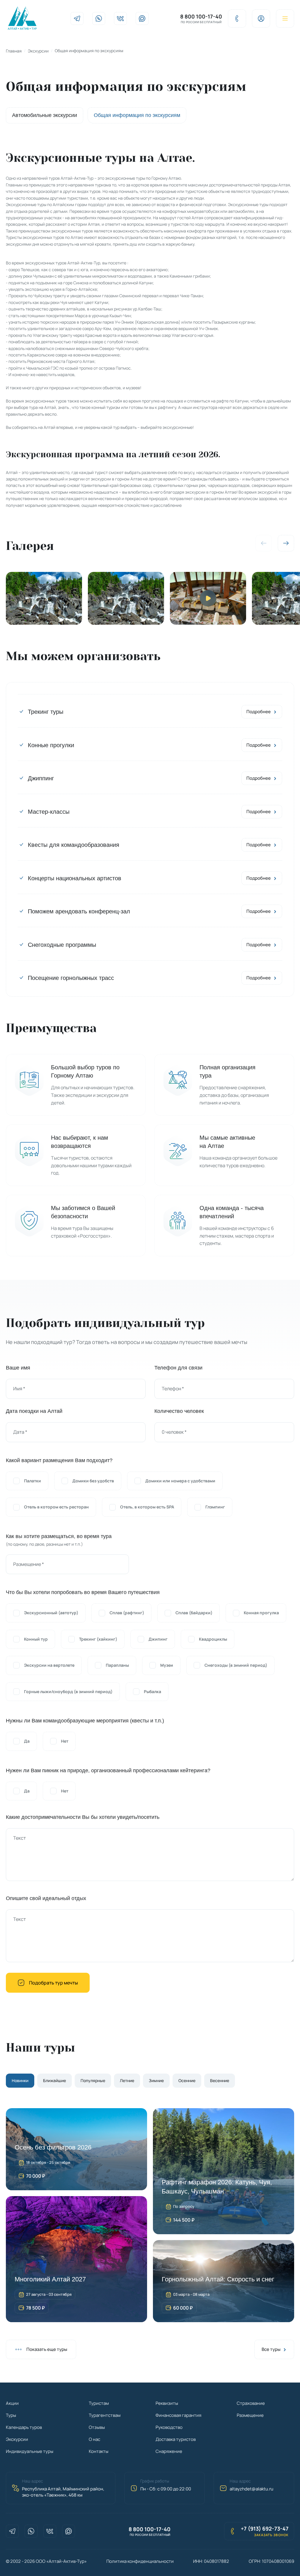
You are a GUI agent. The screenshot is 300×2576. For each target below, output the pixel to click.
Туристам (99, 2403)
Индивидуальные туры (30, 2451)
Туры (11, 2415)
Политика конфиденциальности (140, 2561)
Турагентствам (105, 2415)
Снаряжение (169, 2451)
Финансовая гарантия (178, 2415)
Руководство (169, 2427)
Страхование (251, 2403)
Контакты (99, 2451)
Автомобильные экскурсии (45, 115)
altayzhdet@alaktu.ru (252, 2489)
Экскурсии (38, 51)
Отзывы (97, 2427)
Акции (12, 2403)
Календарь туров (24, 2427)
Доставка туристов (176, 2439)
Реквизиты (167, 2403)
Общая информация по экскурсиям (137, 115)
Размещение (250, 2415)
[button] (286, 543)
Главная (14, 51)
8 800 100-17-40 (201, 17)
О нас (94, 2439)
